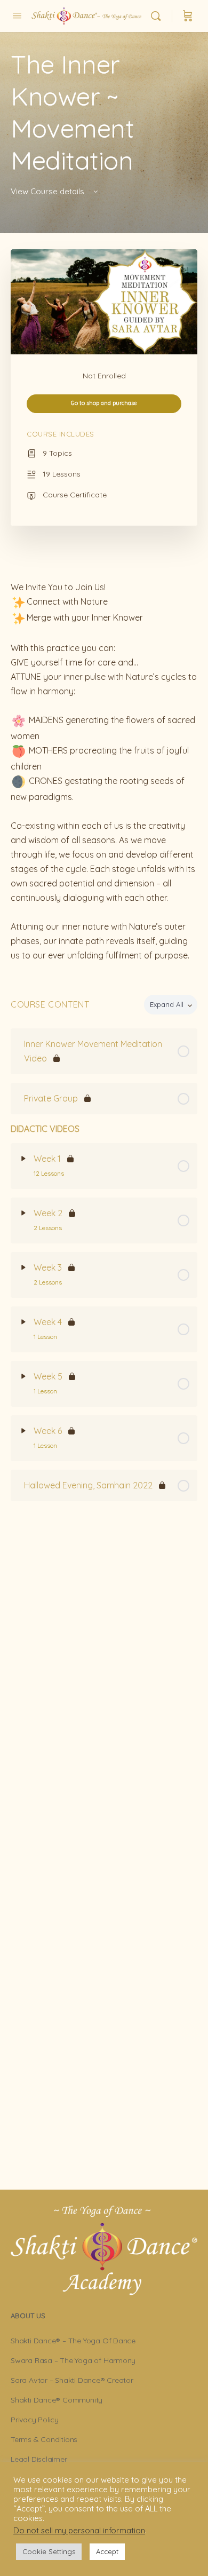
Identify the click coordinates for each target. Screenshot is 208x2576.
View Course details (49, 191)
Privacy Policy (35, 2420)
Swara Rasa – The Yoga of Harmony (73, 2360)
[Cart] (188, 16)
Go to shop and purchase (104, 403)
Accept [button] (107, 2551)
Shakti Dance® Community (57, 2400)
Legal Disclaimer (39, 2459)
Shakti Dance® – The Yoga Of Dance (73, 2341)
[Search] (158, 16)
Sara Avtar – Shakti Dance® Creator (72, 2380)
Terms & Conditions (44, 2439)
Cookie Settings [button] (49, 2551)
